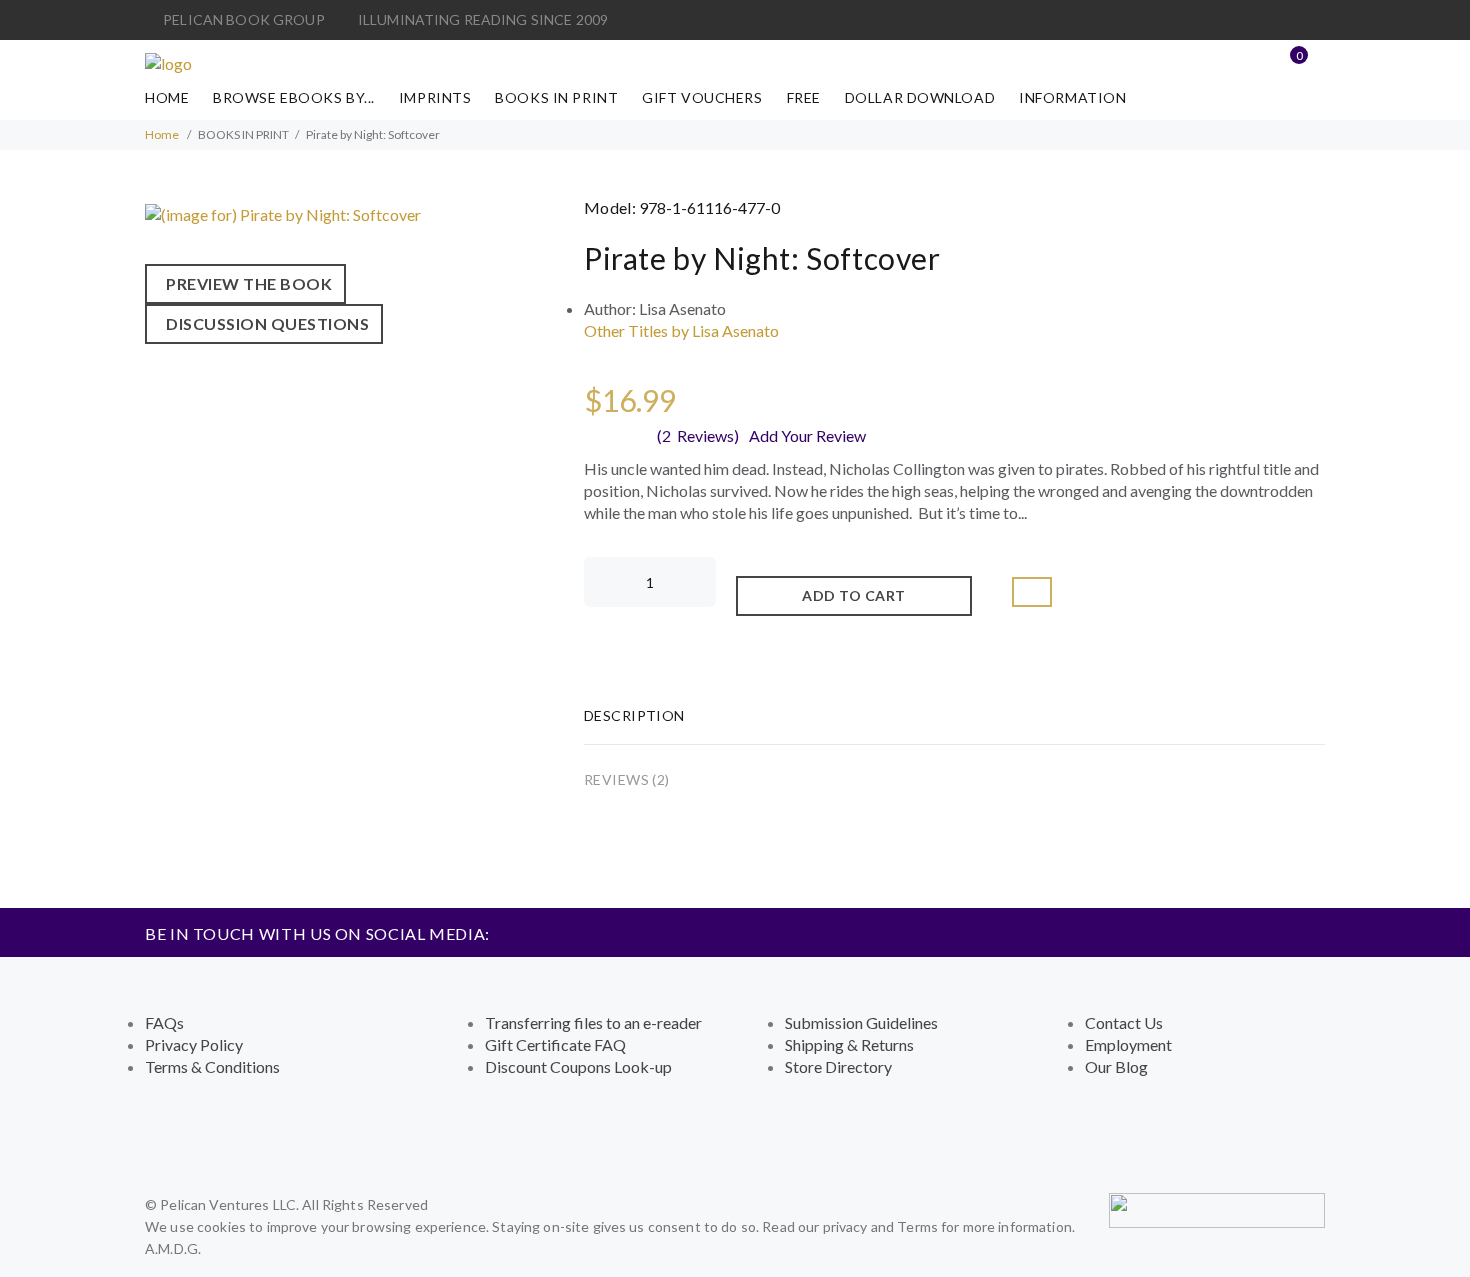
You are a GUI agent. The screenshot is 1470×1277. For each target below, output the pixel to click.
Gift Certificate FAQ (555, 1044)
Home (167, 97)
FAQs (164, 1022)
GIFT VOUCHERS (702, 97)
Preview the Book (245, 283)
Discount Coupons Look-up (578, 1066)
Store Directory (838, 1066)
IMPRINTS (435, 97)
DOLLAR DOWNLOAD (920, 97)
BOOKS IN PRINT (556, 97)
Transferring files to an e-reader (593, 1022)
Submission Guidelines (861, 1022)
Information (1072, 97)
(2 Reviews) (698, 435)
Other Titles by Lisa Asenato (681, 330)
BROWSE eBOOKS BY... (294, 97)
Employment (1128, 1044)
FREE (804, 97)
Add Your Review (807, 435)
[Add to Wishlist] (1032, 592)
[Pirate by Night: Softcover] (283, 212)
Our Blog (1116, 1066)
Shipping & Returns (849, 1044)
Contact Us (1124, 1022)
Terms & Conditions (212, 1066)
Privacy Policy (194, 1044)
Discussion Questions (264, 323)
